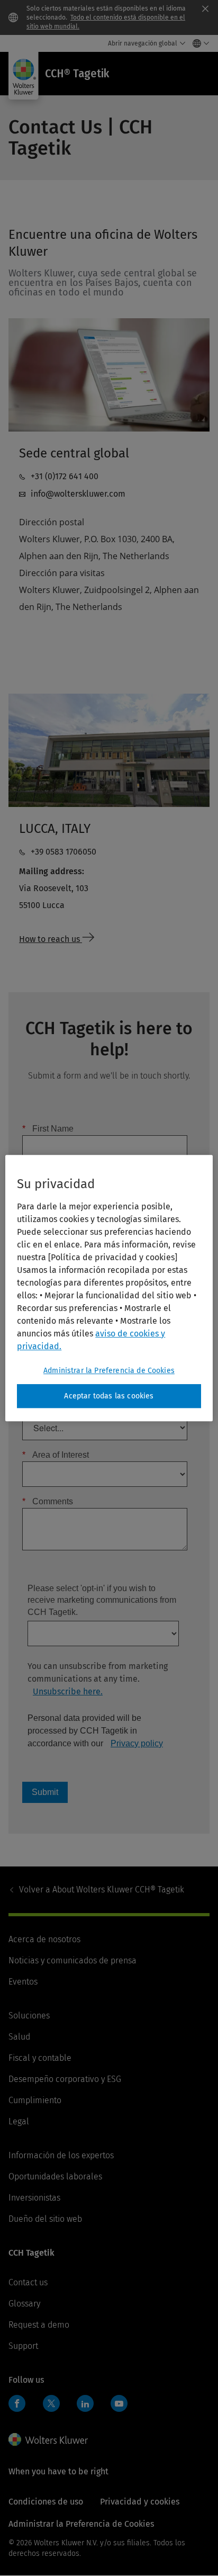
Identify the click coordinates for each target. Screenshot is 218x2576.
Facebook (17, 2403)
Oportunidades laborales (55, 2176)
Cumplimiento (35, 2100)
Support (23, 2346)
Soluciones (29, 2016)
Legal (19, 2121)
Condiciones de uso (46, 2502)
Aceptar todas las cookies (109, 1396)
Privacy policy (137, 1743)
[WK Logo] (48, 2439)
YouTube (119, 2403)
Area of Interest (56, 1455)
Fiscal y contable (40, 2058)
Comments (48, 1501)
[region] (109, 1288)
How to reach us (51, 939)
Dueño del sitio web (45, 2219)
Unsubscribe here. (68, 1691)
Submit (45, 1792)
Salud (19, 2037)
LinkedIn (85, 2403)
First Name (48, 1129)
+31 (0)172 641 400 (65, 476)
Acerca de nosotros (44, 1939)
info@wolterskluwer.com (78, 494)
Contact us (28, 2282)
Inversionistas (34, 2198)
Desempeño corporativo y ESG (65, 2079)
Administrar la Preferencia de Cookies (109, 1371)
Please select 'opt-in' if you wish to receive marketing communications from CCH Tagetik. (102, 1600)
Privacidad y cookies (140, 2502)
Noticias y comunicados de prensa (72, 1960)
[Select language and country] (198, 43)
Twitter (51, 2403)
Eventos (23, 1982)
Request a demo (39, 2325)
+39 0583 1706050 (63, 852)
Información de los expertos (61, 2155)
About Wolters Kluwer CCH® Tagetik (102, 1890)
